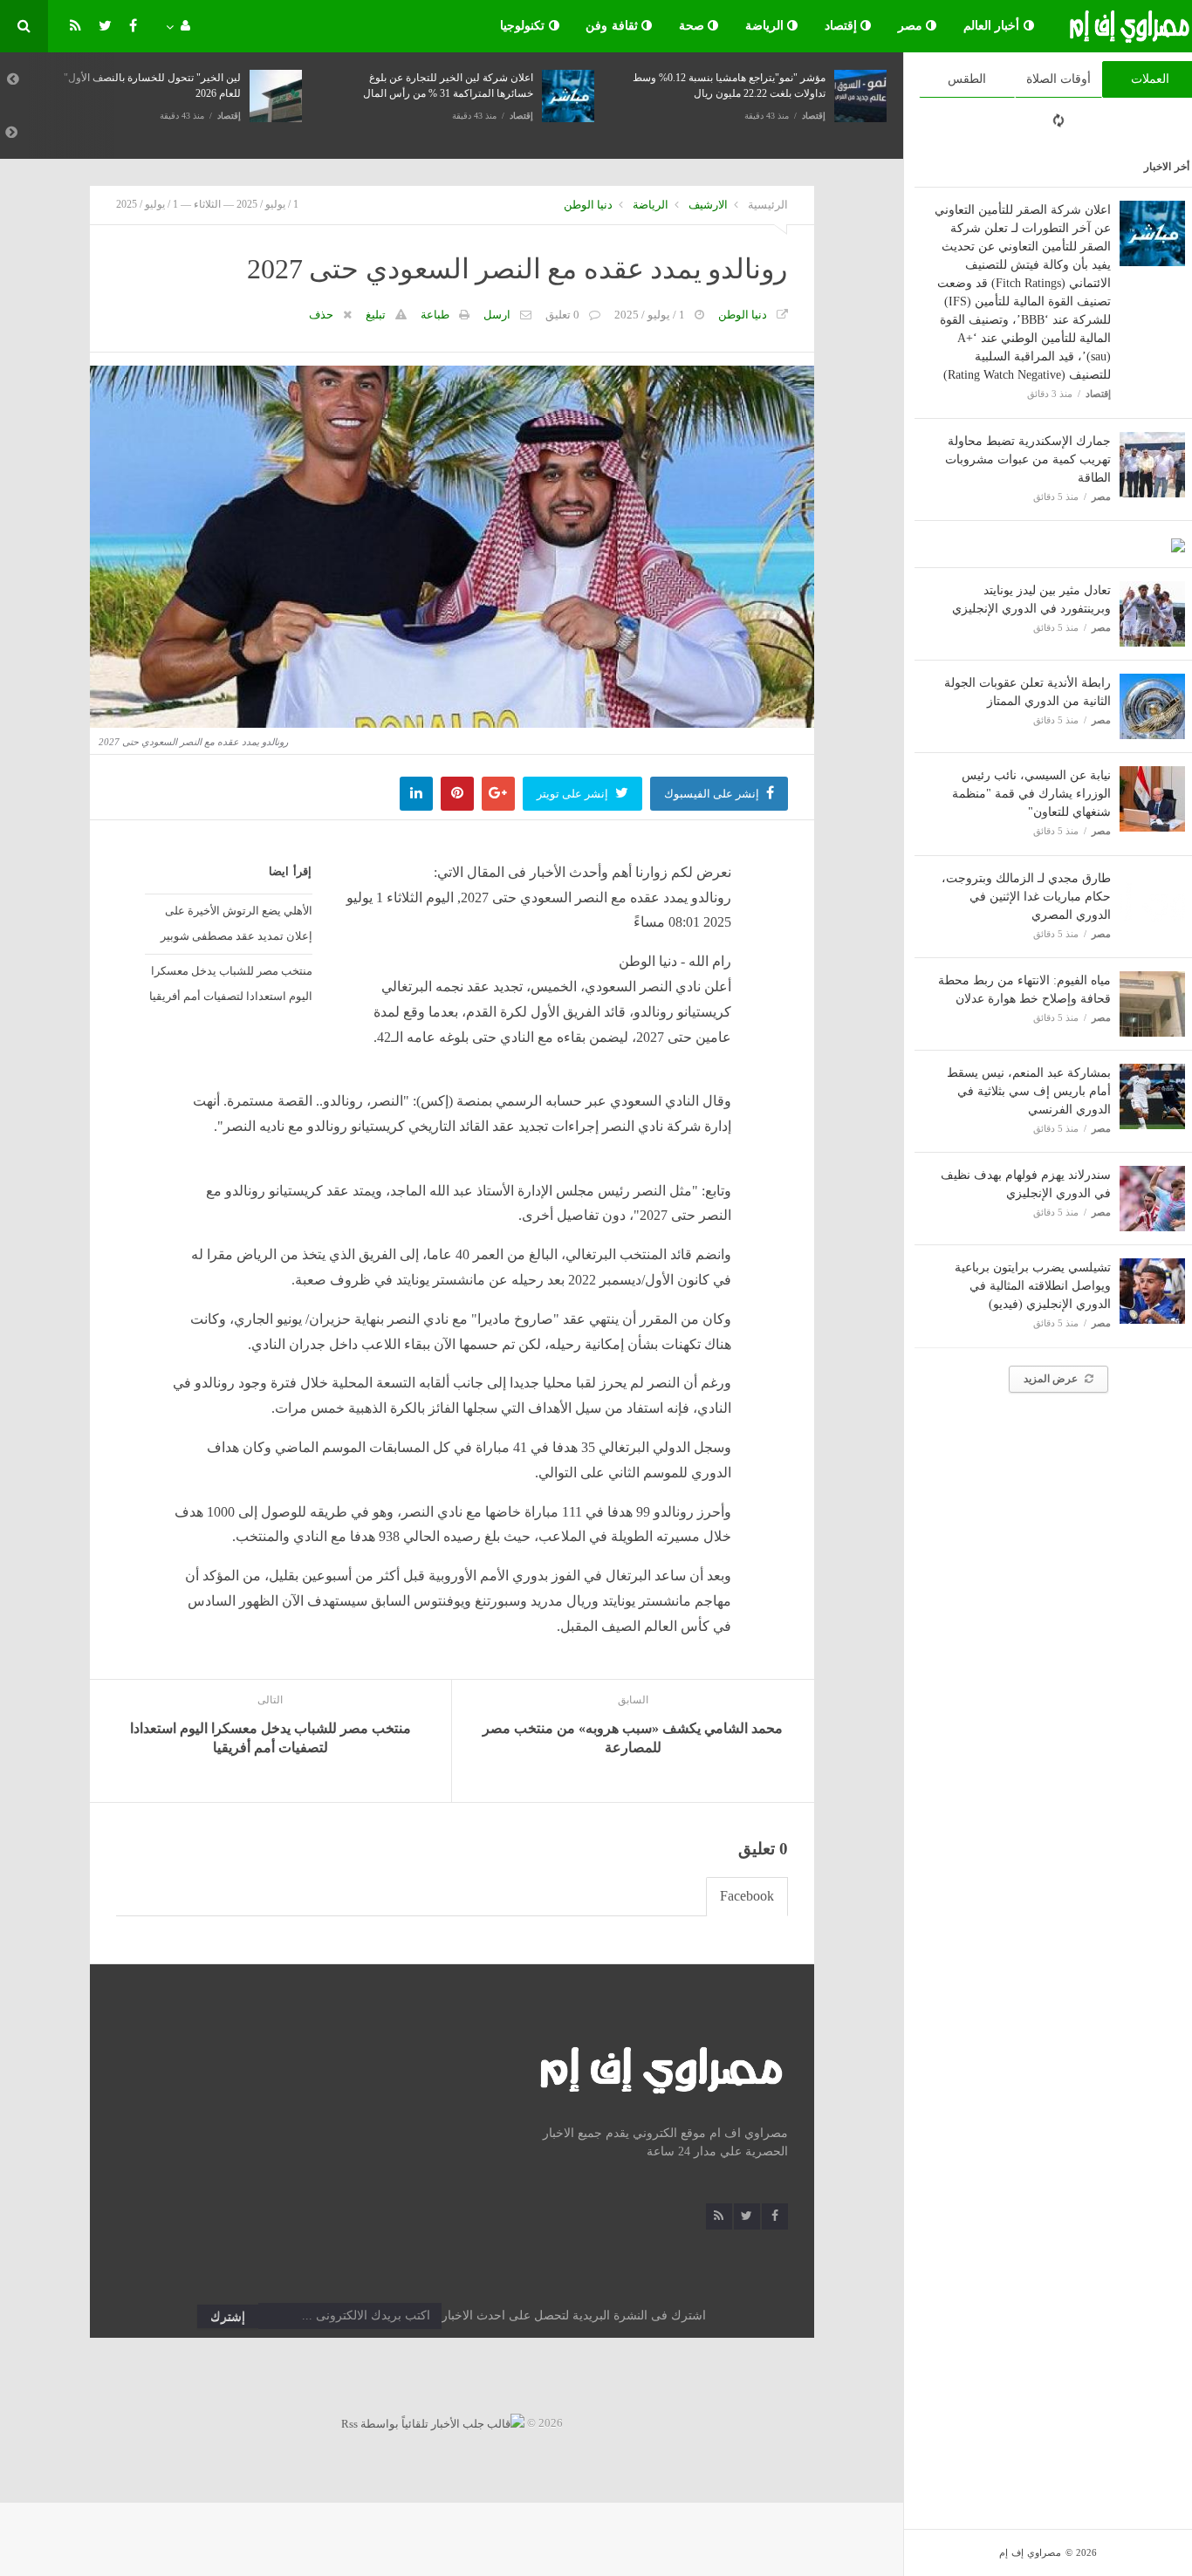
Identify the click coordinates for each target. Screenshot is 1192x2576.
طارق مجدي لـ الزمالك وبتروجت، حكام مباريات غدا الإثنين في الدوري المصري (1026, 897)
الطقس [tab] (967, 79)
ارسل (497, 315)
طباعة (435, 315)
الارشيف (708, 205)
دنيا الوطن (588, 205)
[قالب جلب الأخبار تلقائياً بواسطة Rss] (433, 2423)
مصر (912, 26)
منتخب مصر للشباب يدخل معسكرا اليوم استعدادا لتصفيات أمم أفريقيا (231, 983)
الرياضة (767, 26)
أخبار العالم (993, 26)
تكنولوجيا (524, 26)
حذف (321, 315)
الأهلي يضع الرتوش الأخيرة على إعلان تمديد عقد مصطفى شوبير (236, 923)
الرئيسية (768, 205)
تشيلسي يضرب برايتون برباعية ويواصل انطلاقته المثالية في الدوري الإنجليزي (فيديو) (1033, 1286)
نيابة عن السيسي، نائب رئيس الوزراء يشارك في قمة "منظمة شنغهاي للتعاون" (1031, 794)
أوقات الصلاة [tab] (1058, 79)
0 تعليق (562, 315)
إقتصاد (843, 26)
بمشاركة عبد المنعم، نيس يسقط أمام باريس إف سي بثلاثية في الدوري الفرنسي (1029, 1091)
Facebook (747, 1896)
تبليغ (376, 315)
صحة (694, 26)
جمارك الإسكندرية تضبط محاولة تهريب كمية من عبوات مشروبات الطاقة (1028, 459)
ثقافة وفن (613, 26)
